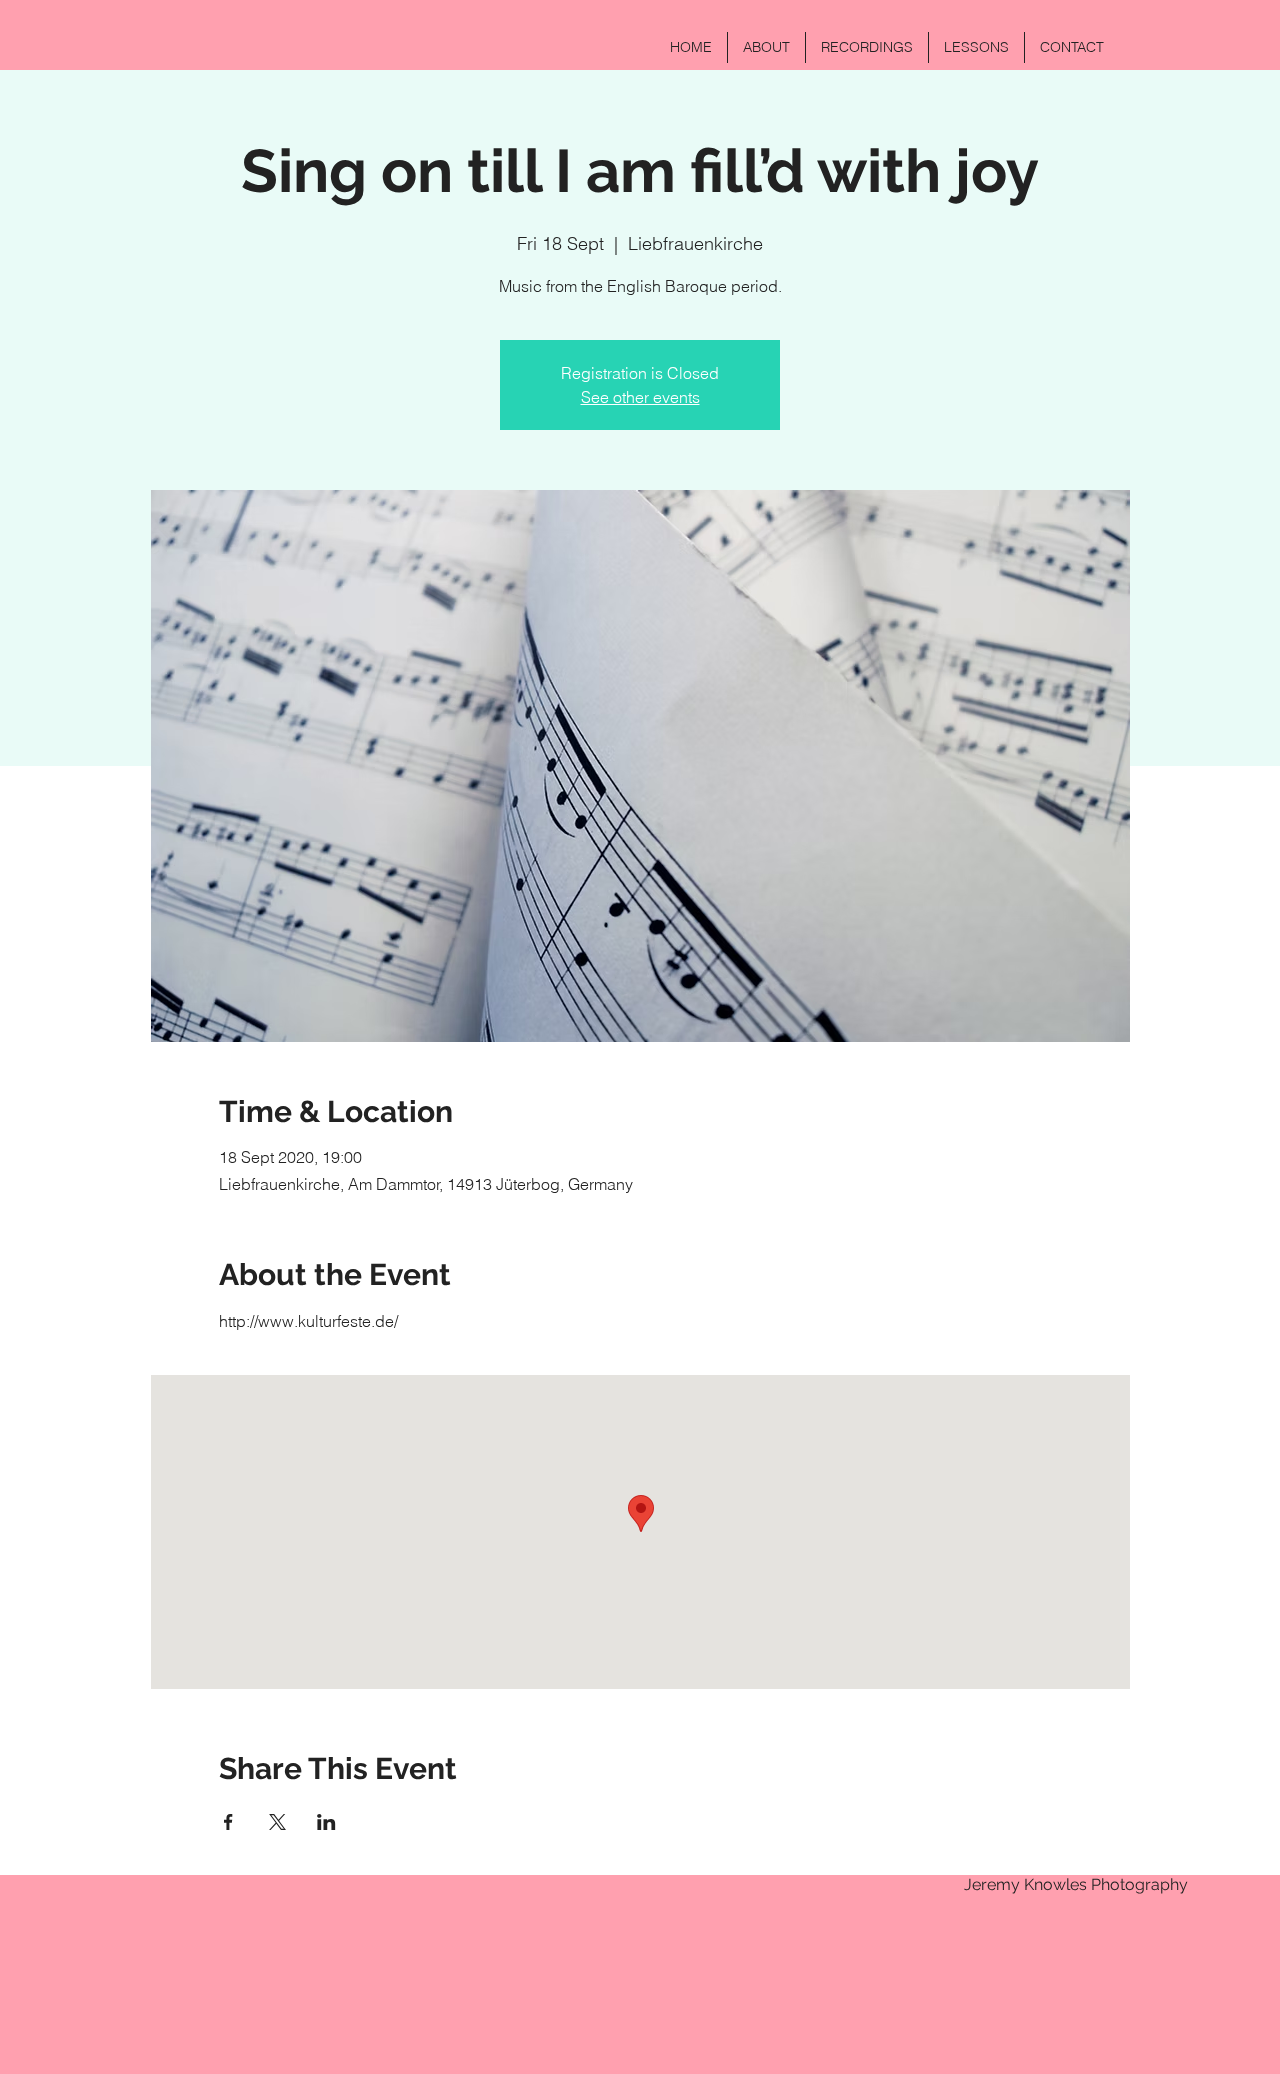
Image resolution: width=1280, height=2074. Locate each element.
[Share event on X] (277, 1822)
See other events (640, 397)
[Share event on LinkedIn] (326, 1822)
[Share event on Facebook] (228, 1822)
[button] (766, 47)
